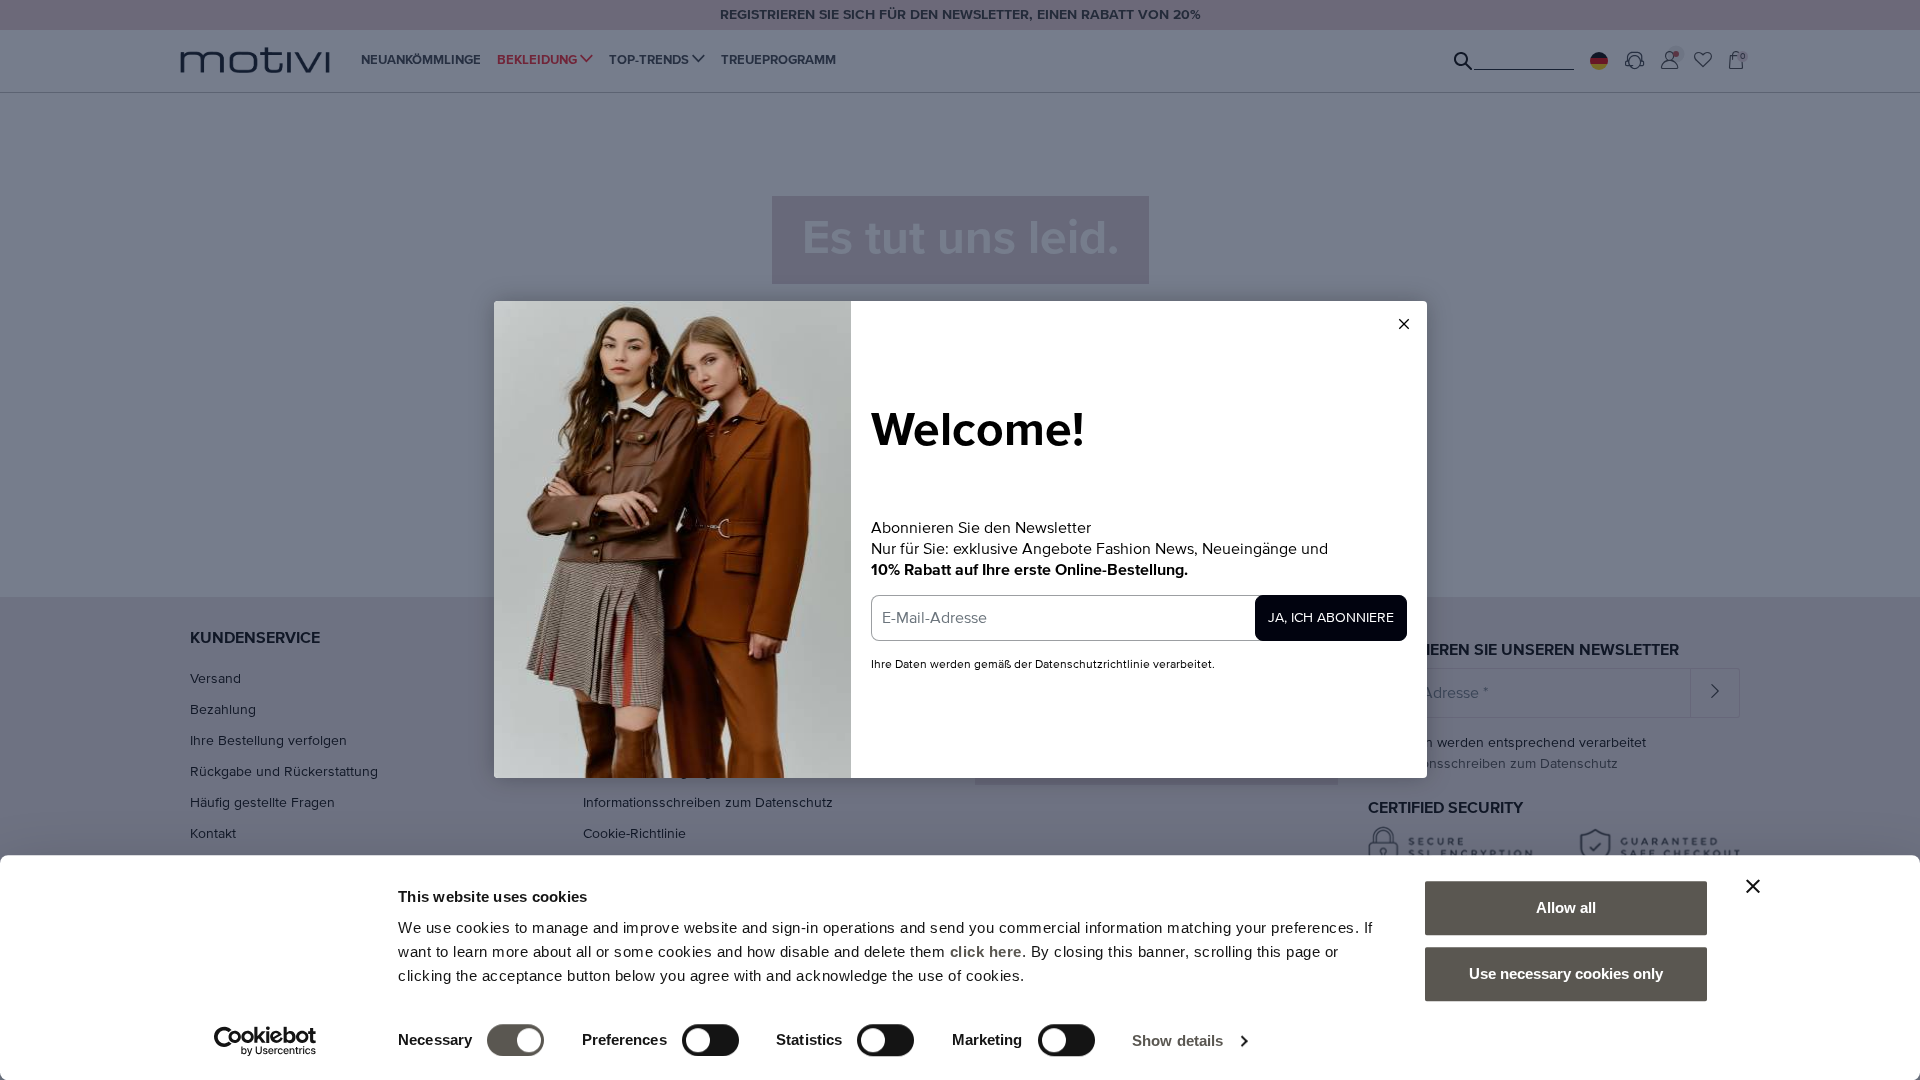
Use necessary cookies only (1566, 973)
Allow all (1566, 907)
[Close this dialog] (1404, 324)
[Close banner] (1753, 886)
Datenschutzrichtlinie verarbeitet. (1125, 665)
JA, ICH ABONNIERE (1331, 618)
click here (986, 951)
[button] (1404, 324)
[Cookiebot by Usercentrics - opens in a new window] (265, 1041)
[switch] (710, 1040)
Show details (1177, 1040)
